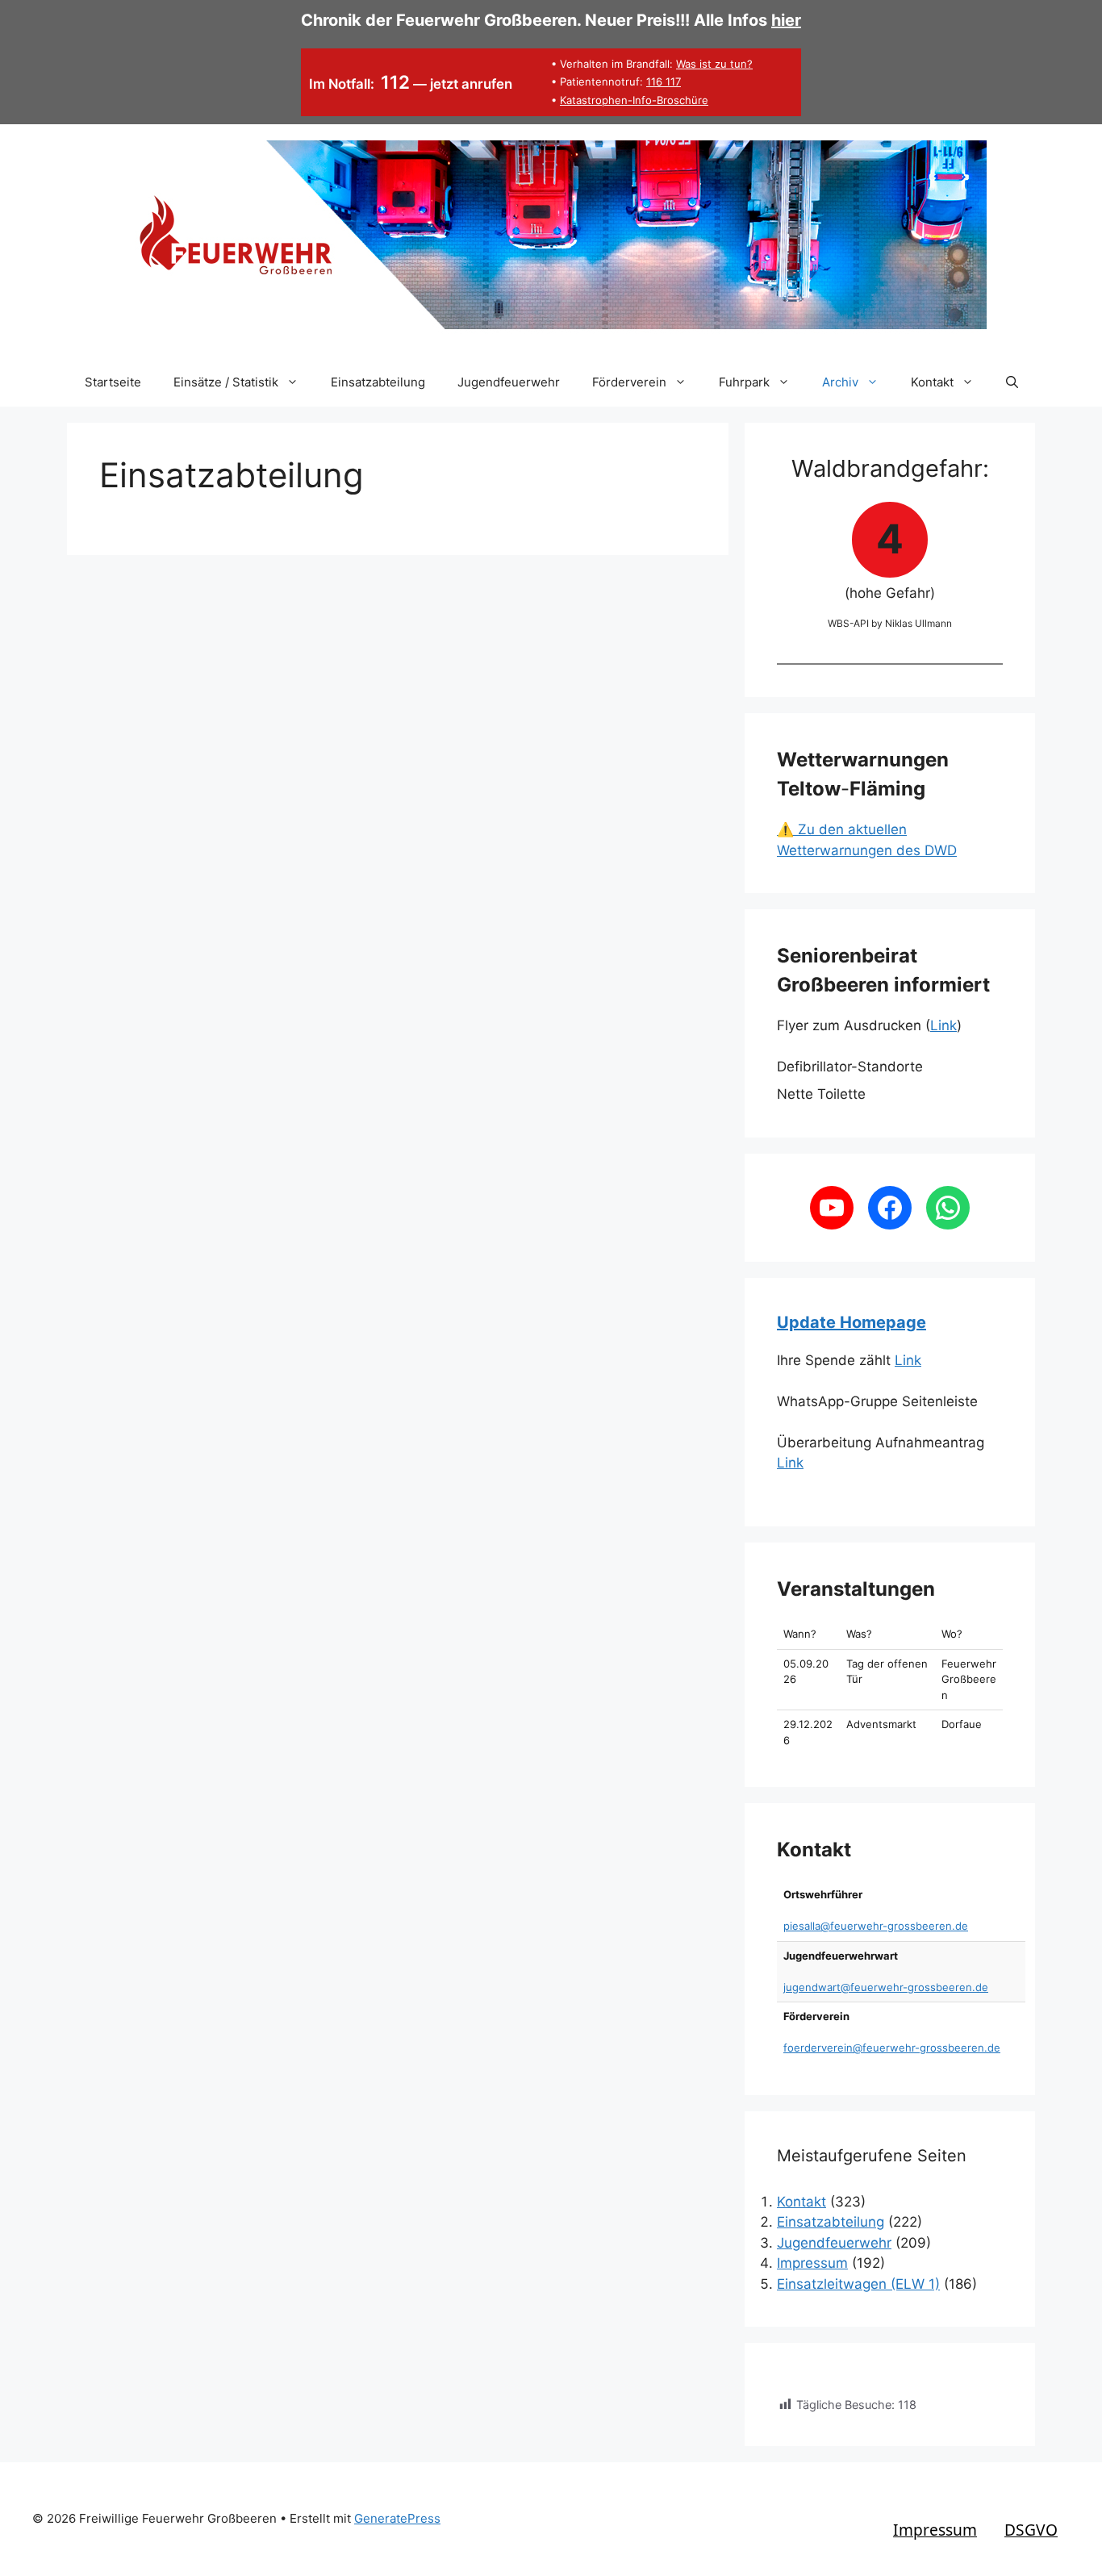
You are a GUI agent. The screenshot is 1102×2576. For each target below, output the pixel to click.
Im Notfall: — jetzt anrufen (411, 84)
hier (786, 20)
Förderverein (629, 382)
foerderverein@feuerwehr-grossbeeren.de (892, 2048)
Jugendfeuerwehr (509, 382)
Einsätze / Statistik (226, 382)
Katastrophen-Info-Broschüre (634, 100)
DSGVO (1031, 2530)
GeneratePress (397, 2518)
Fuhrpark (744, 382)
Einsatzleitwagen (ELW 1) (858, 2284)
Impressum (812, 2263)
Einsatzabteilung (378, 382)
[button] (1012, 382)
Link (943, 1025)
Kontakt (932, 382)
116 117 (664, 81)
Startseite (113, 382)
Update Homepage (852, 1322)
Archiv (840, 382)
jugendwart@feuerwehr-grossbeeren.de (886, 1987)
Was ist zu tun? (714, 64)
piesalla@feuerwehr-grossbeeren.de (876, 1926)
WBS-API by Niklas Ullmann (890, 623)
